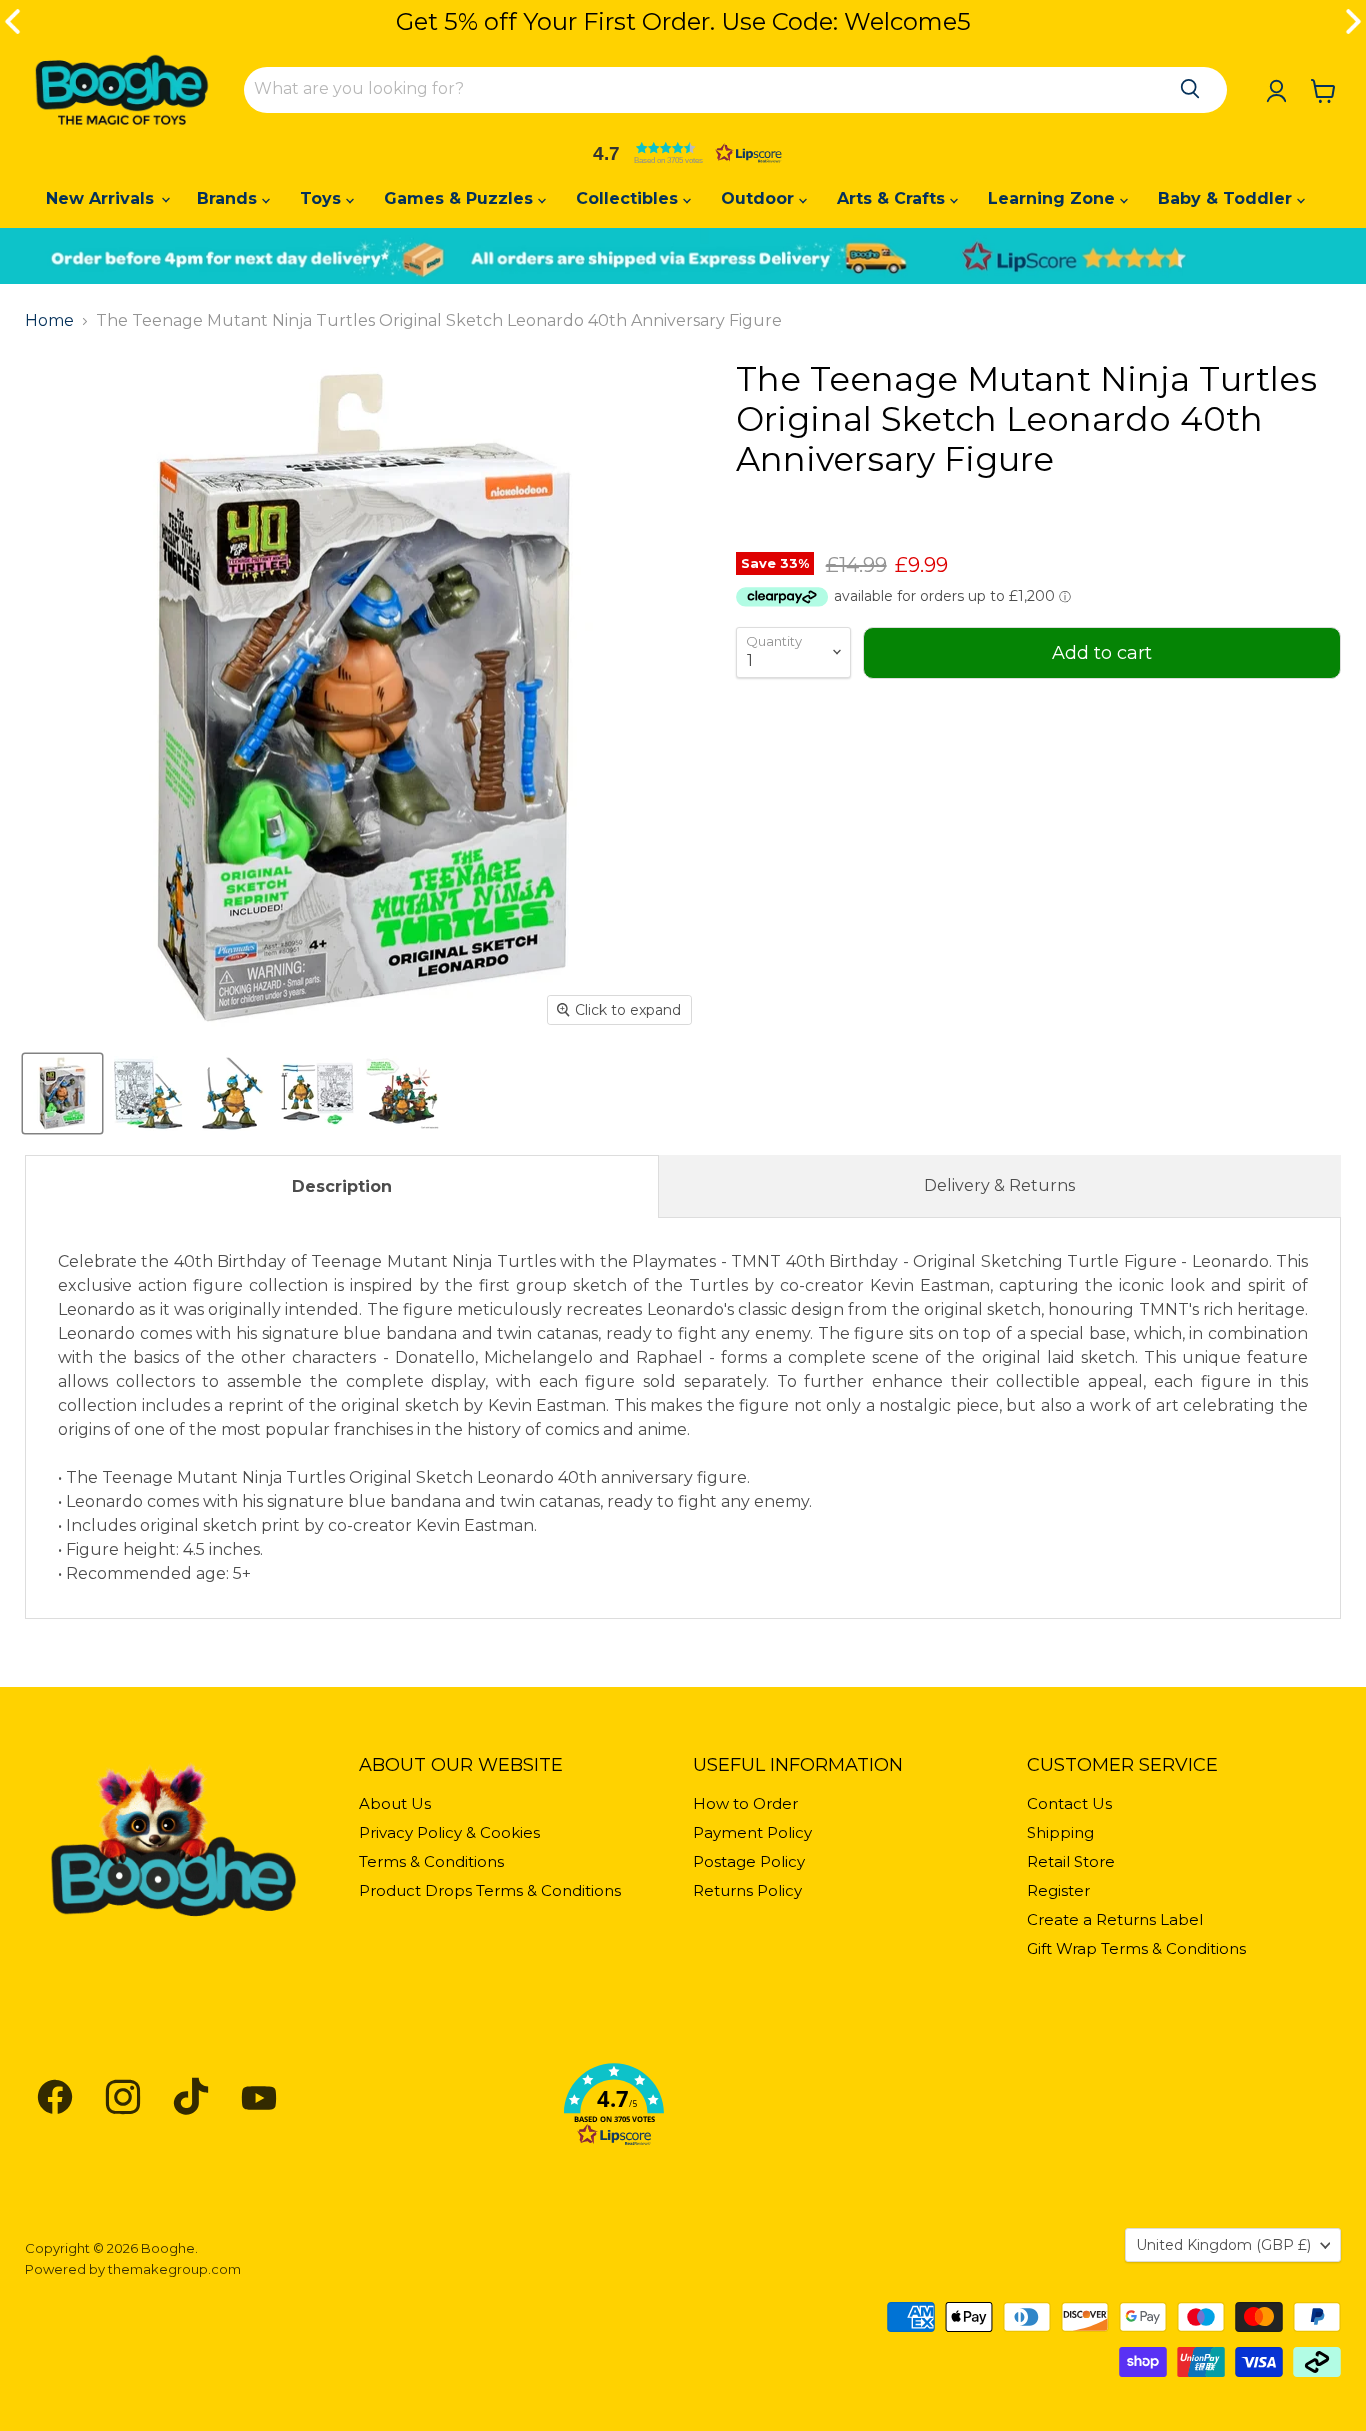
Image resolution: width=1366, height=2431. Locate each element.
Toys (323, 198)
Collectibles (629, 198)
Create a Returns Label (1115, 1919)
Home (49, 321)
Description (342, 1186)
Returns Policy (747, 1890)
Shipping (1060, 1832)
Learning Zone (1054, 198)
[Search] (1190, 89)
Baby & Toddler (1227, 198)
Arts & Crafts (893, 198)
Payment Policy (752, 1832)
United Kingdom (1223, 2245)
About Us (395, 1803)
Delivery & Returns (999, 1185)
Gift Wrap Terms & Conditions (1136, 1948)
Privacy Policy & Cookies (449, 1832)
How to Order (745, 1803)
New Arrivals (102, 198)
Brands (229, 198)
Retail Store (1071, 1861)
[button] (683, 153)
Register (1058, 1890)
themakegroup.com (174, 2269)
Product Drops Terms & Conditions (490, 1890)
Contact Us (1069, 1803)
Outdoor (760, 198)
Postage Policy (749, 1861)
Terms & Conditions (431, 1861)
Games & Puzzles (461, 198)
